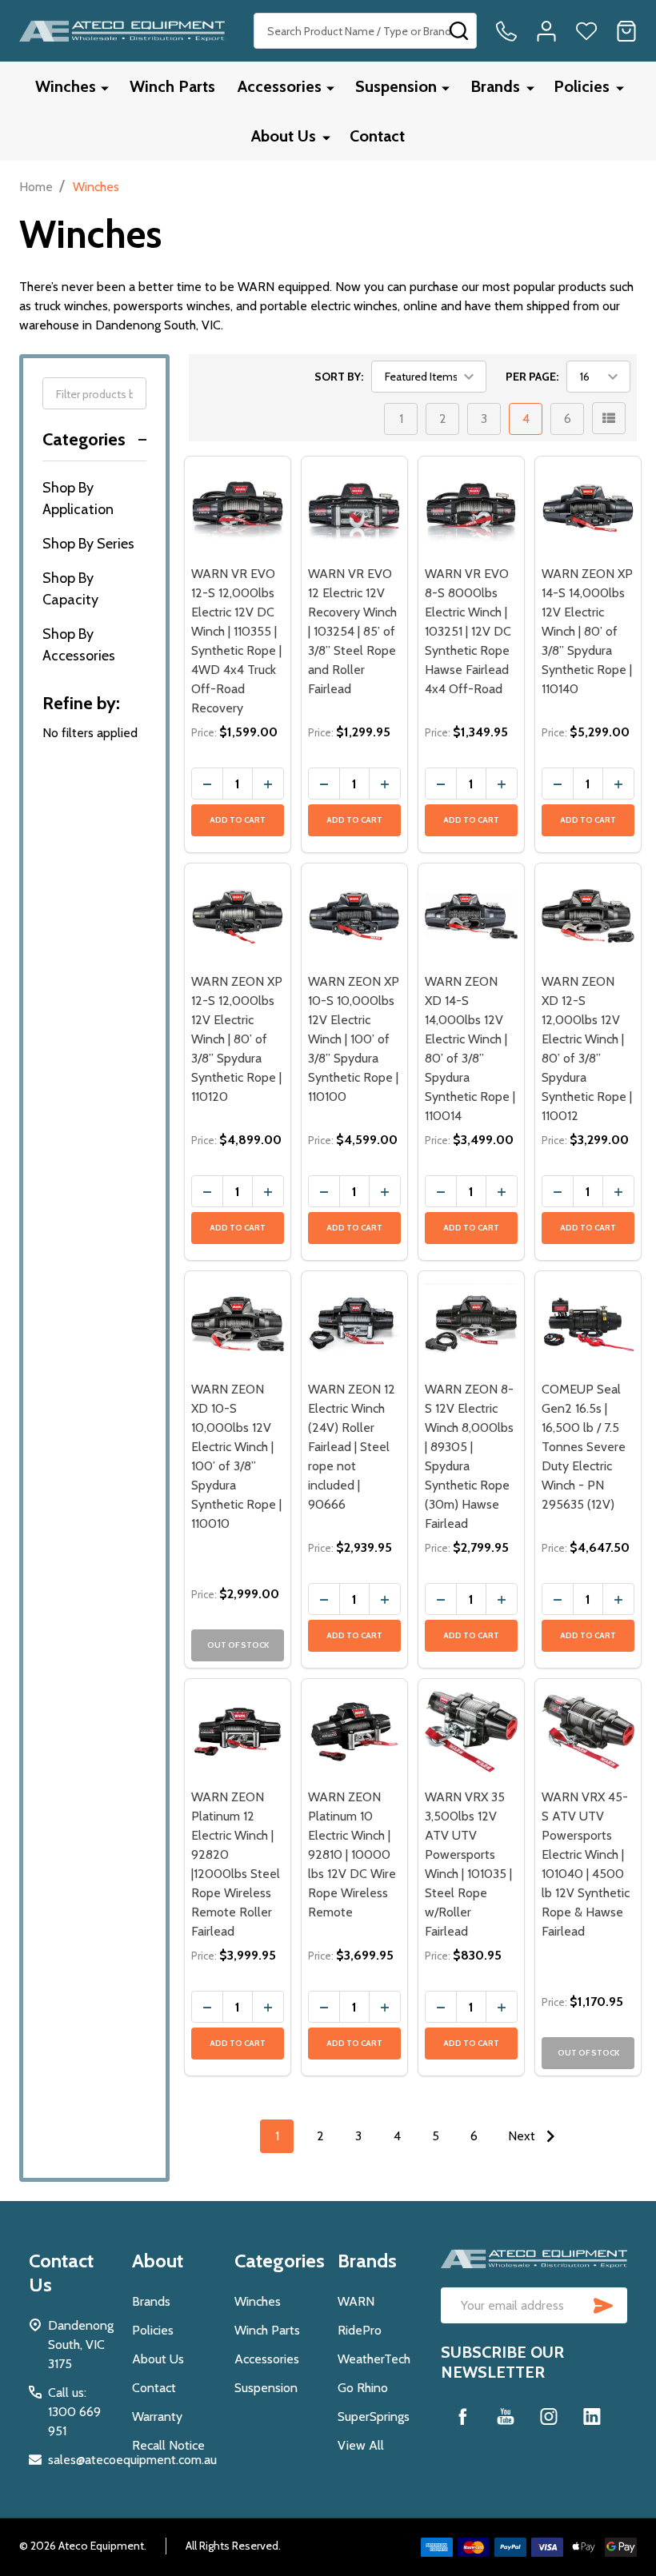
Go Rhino (363, 2388)
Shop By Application (78, 498)
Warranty (157, 2416)
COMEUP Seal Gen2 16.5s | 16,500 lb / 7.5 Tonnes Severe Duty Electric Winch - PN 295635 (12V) (584, 1447)
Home (36, 187)
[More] (105, 88)
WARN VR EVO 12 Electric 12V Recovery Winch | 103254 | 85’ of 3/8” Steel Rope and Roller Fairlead (352, 631)
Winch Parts (172, 86)
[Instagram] (549, 2416)
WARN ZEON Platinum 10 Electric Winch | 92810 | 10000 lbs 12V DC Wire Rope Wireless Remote (352, 1854)
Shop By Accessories (79, 645)
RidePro (360, 2330)
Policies (582, 86)
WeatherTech (374, 2359)
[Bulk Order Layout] (609, 418)
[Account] (546, 31)
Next (523, 2136)
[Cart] (626, 31)
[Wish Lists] (586, 31)
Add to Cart (238, 820)
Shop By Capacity (70, 589)
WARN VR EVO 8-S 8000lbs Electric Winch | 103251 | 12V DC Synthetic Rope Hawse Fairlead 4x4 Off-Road (468, 631)
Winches (66, 86)
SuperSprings (374, 2416)
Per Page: (532, 377)
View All (361, 2445)
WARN (356, 2301)
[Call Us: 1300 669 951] (506, 31)
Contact (377, 136)
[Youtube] (506, 2416)
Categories (84, 439)
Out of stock (238, 1645)
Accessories (280, 86)
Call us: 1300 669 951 (74, 2412)
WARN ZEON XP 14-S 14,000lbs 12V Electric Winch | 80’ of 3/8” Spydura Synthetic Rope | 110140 (587, 631)
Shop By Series (88, 544)
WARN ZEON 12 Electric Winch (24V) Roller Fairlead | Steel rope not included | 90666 (352, 1447)
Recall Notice (168, 2445)
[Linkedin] (592, 2416)
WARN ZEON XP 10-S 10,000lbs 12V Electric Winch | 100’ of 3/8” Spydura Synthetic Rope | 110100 (354, 1039)
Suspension (396, 86)
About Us (284, 136)
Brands (495, 86)
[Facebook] (462, 2416)
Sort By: (339, 377)
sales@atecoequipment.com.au (132, 2460)
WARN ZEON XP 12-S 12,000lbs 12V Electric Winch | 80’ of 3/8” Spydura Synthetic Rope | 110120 (237, 1039)
